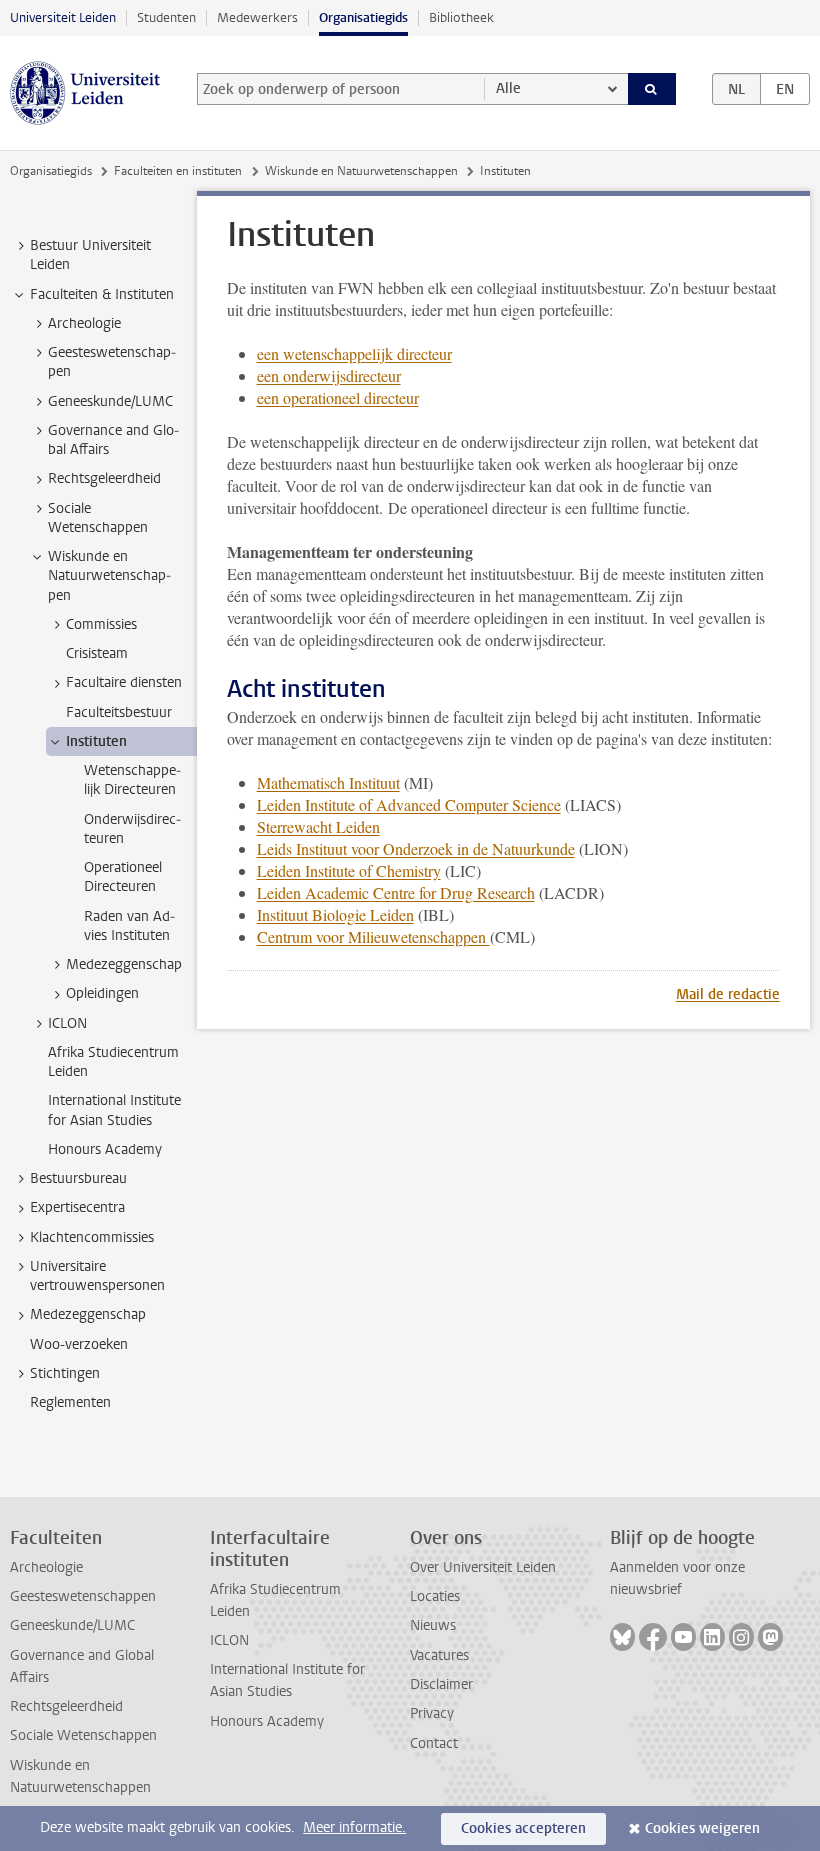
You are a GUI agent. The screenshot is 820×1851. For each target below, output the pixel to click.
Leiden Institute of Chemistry (349, 870)
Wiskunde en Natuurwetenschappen (361, 171)
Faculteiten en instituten (178, 171)
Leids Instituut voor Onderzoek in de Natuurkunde (416, 848)
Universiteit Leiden (63, 17)
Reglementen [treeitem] (70, 1402)
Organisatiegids (363, 17)
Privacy (432, 1713)
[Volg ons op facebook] (653, 1637)
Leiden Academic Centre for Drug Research (396, 892)
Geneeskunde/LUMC (72, 1625)
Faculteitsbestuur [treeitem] (119, 712)
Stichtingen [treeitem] (65, 1373)
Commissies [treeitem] (101, 624)
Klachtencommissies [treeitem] (92, 1237)
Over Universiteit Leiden (483, 1567)
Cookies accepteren (523, 1828)
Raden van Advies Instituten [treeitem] (129, 926)
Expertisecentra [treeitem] (77, 1207)
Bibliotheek (461, 17)
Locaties (435, 1596)
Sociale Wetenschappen (83, 1735)
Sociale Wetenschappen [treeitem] (98, 518)
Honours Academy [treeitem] (105, 1149)
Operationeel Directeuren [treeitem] (123, 877)
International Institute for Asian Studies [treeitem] (114, 1110)
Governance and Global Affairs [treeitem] (113, 440)
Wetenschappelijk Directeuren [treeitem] (132, 780)
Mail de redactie (728, 994)
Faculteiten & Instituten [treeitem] (102, 294)
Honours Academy (267, 1721)
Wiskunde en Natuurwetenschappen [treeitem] (109, 576)
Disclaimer (441, 1684)
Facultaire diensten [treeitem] (124, 682)
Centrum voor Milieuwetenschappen (373, 936)
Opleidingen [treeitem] (102, 993)
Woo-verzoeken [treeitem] (79, 1344)
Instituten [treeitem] (96, 741)
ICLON (229, 1640)
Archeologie (46, 1567)
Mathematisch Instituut (328, 782)
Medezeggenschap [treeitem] (124, 964)
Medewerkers (257, 17)
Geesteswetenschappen (83, 1596)
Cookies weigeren (702, 1828)
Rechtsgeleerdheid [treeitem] (104, 478)
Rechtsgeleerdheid (66, 1706)
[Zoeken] (652, 89)
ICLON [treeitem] (67, 1023)
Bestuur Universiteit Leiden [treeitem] (90, 255)
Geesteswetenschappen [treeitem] (112, 362)
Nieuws (433, 1625)
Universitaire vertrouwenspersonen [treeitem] (97, 1276)
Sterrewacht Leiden (318, 826)
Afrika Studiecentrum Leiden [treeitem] (113, 1062)
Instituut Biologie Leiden (335, 914)
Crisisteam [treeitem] (97, 653)
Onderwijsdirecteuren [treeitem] (132, 829)
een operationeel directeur (338, 397)
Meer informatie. (354, 1827)
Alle (508, 88)
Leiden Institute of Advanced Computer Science (409, 804)
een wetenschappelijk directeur (354, 353)
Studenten (166, 17)
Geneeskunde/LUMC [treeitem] (110, 401)
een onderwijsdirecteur (329, 375)
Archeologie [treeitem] (84, 323)
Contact (434, 1743)
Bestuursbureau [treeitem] (78, 1178)
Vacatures (439, 1655)
